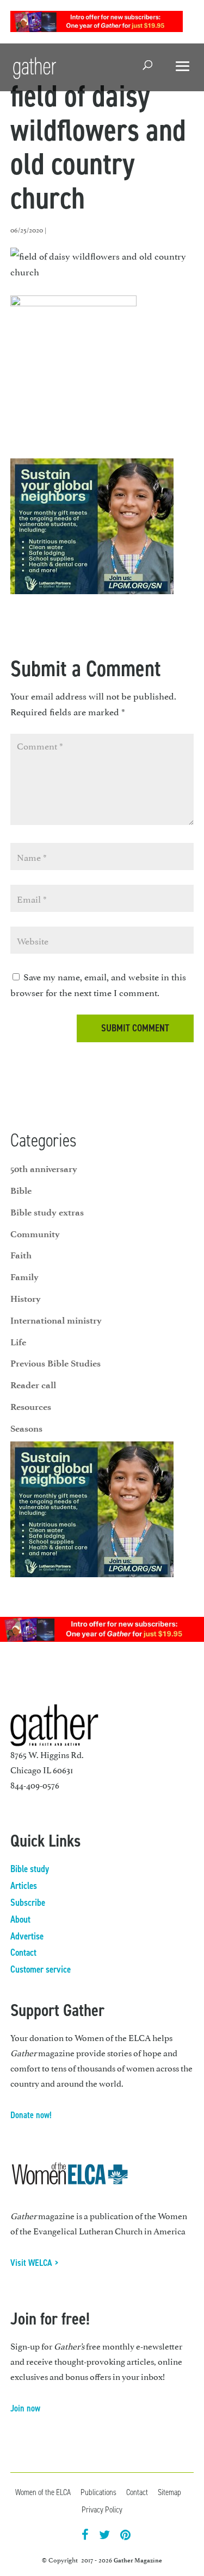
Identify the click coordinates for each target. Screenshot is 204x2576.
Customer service (41, 1969)
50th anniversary (44, 1169)
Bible (21, 1191)
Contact (23, 1953)
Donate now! (31, 2115)
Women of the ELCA (43, 2492)
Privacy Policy (102, 2509)
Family (24, 1277)
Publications (98, 2492)
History (26, 1299)
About (20, 1919)
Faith (21, 1255)
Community (35, 1234)
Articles (24, 1886)
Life (18, 1342)
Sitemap (169, 2492)
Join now (25, 2408)
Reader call (33, 1385)
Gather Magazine (138, 2560)
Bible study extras (47, 1212)
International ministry (56, 1320)
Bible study (30, 1869)
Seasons (26, 1428)
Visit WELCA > (35, 2263)
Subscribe (28, 1903)
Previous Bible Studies (55, 1363)
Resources (31, 1407)
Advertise (27, 1936)
